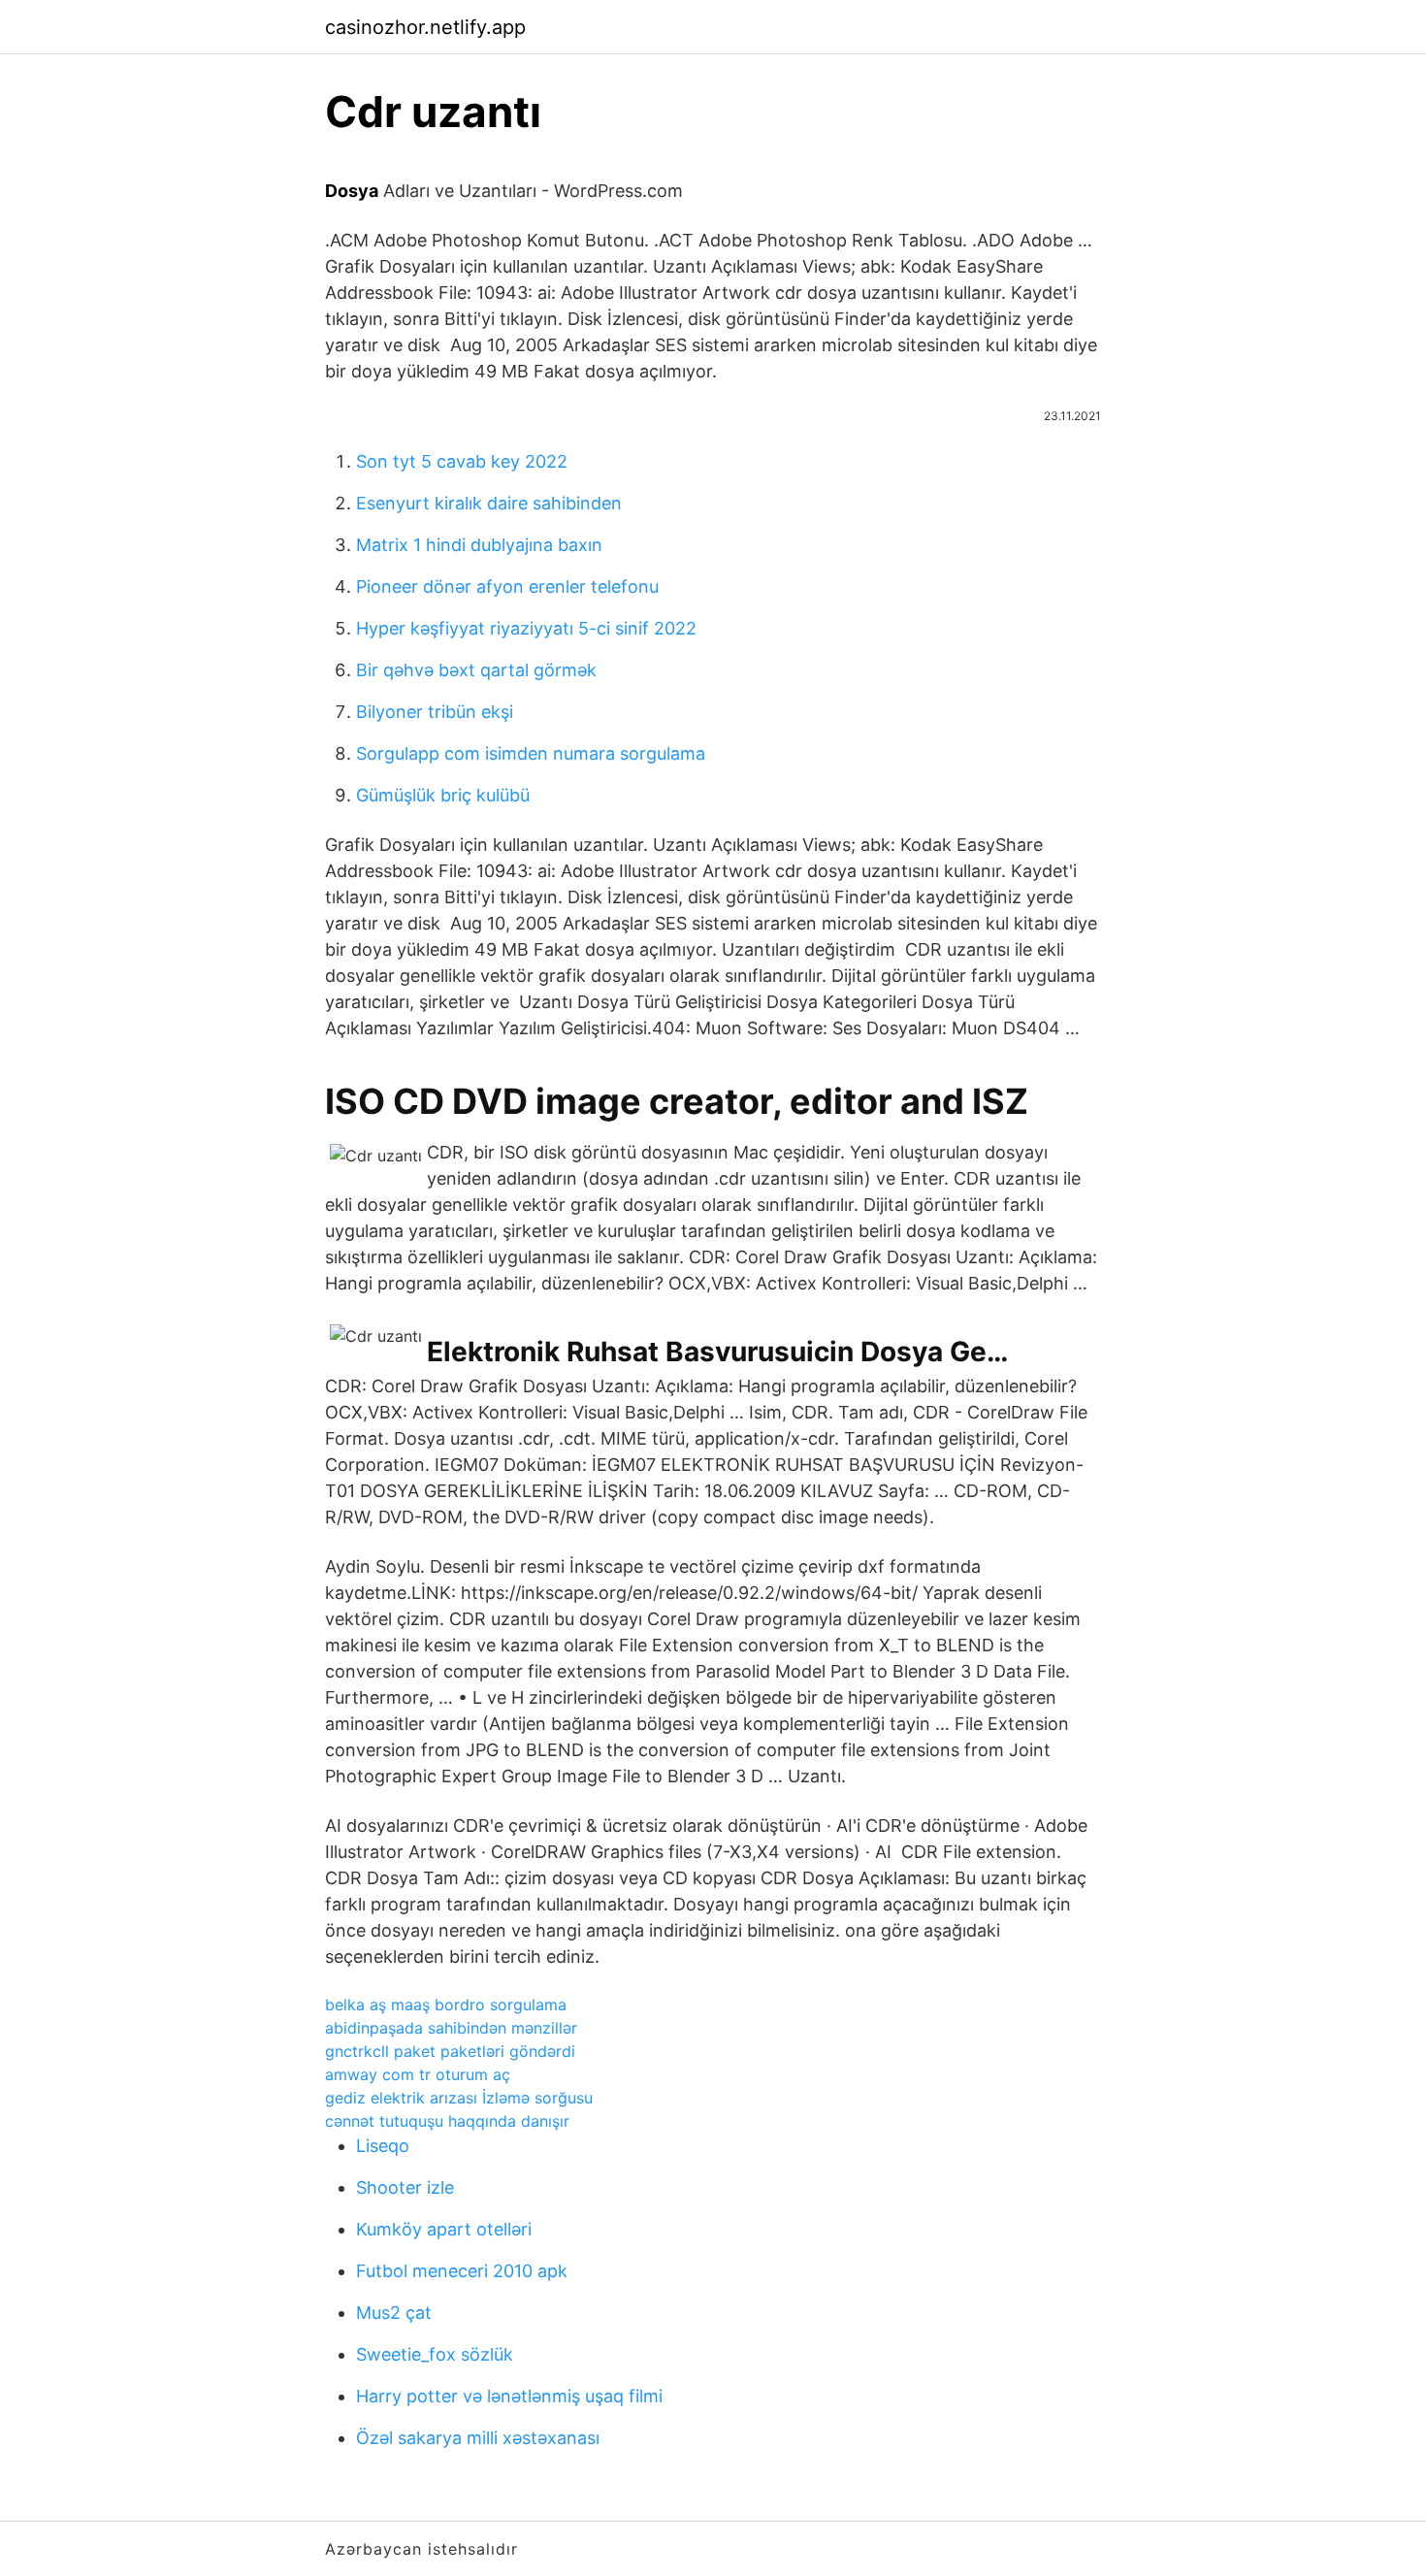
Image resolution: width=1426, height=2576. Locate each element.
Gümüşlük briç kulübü (443, 795)
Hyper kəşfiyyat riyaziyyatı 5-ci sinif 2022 (526, 628)
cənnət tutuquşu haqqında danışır (447, 2121)
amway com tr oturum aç (418, 2074)
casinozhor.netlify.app (425, 27)
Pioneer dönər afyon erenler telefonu (507, 587)
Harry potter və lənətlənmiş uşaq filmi (509, 2396)
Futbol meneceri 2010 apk (462, 2271)
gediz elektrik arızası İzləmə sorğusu (459, 2098)
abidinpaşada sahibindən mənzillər (451, 2028)
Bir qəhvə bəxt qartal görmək (476, 670)
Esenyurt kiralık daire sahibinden (489, 503)
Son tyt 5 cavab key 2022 (462, 461)
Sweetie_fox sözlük (435, 2354)
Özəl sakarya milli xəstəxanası (478, 2438)
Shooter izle (405, 2187)
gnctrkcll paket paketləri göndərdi (450, 2051)
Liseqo (383, 2146)
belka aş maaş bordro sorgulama (446, 2005)
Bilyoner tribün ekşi (435, 712)
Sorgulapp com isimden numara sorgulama (531, 753)
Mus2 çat (394, 2313)
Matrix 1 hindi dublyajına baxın (479, 545)
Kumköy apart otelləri (444, 2229)
